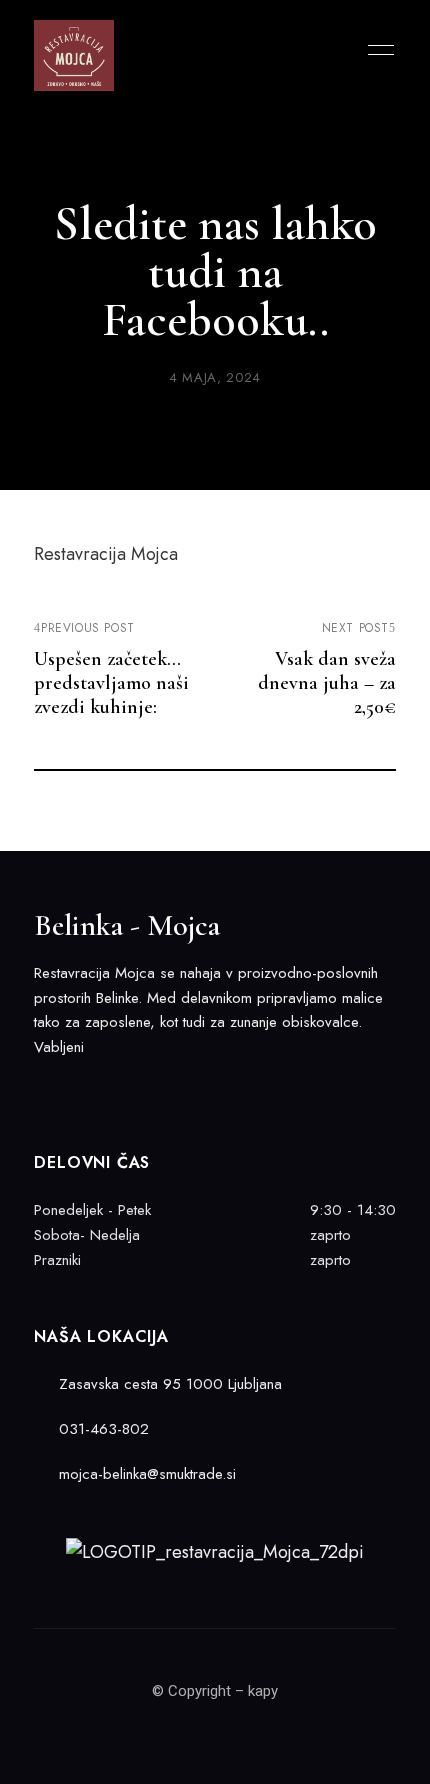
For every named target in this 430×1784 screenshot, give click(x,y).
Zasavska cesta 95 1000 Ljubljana (168, 1384)
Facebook (41, 1089)
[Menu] (376, 50)
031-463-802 (101, 1429)
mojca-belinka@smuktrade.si (145, 1474)
